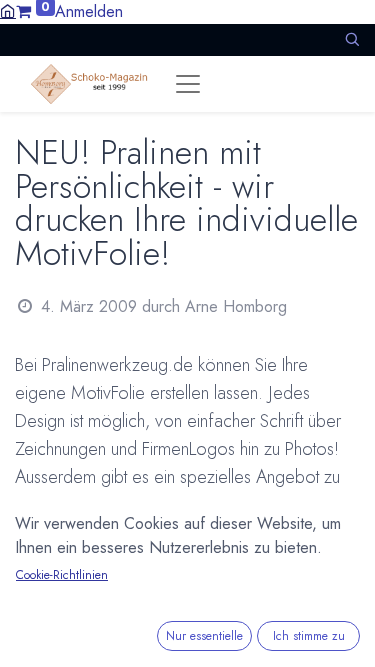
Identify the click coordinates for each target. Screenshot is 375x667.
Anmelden (89, 11)
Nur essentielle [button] (204, 636)
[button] (352, 39)
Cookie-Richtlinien (62, 575)
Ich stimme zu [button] (309, 636)
